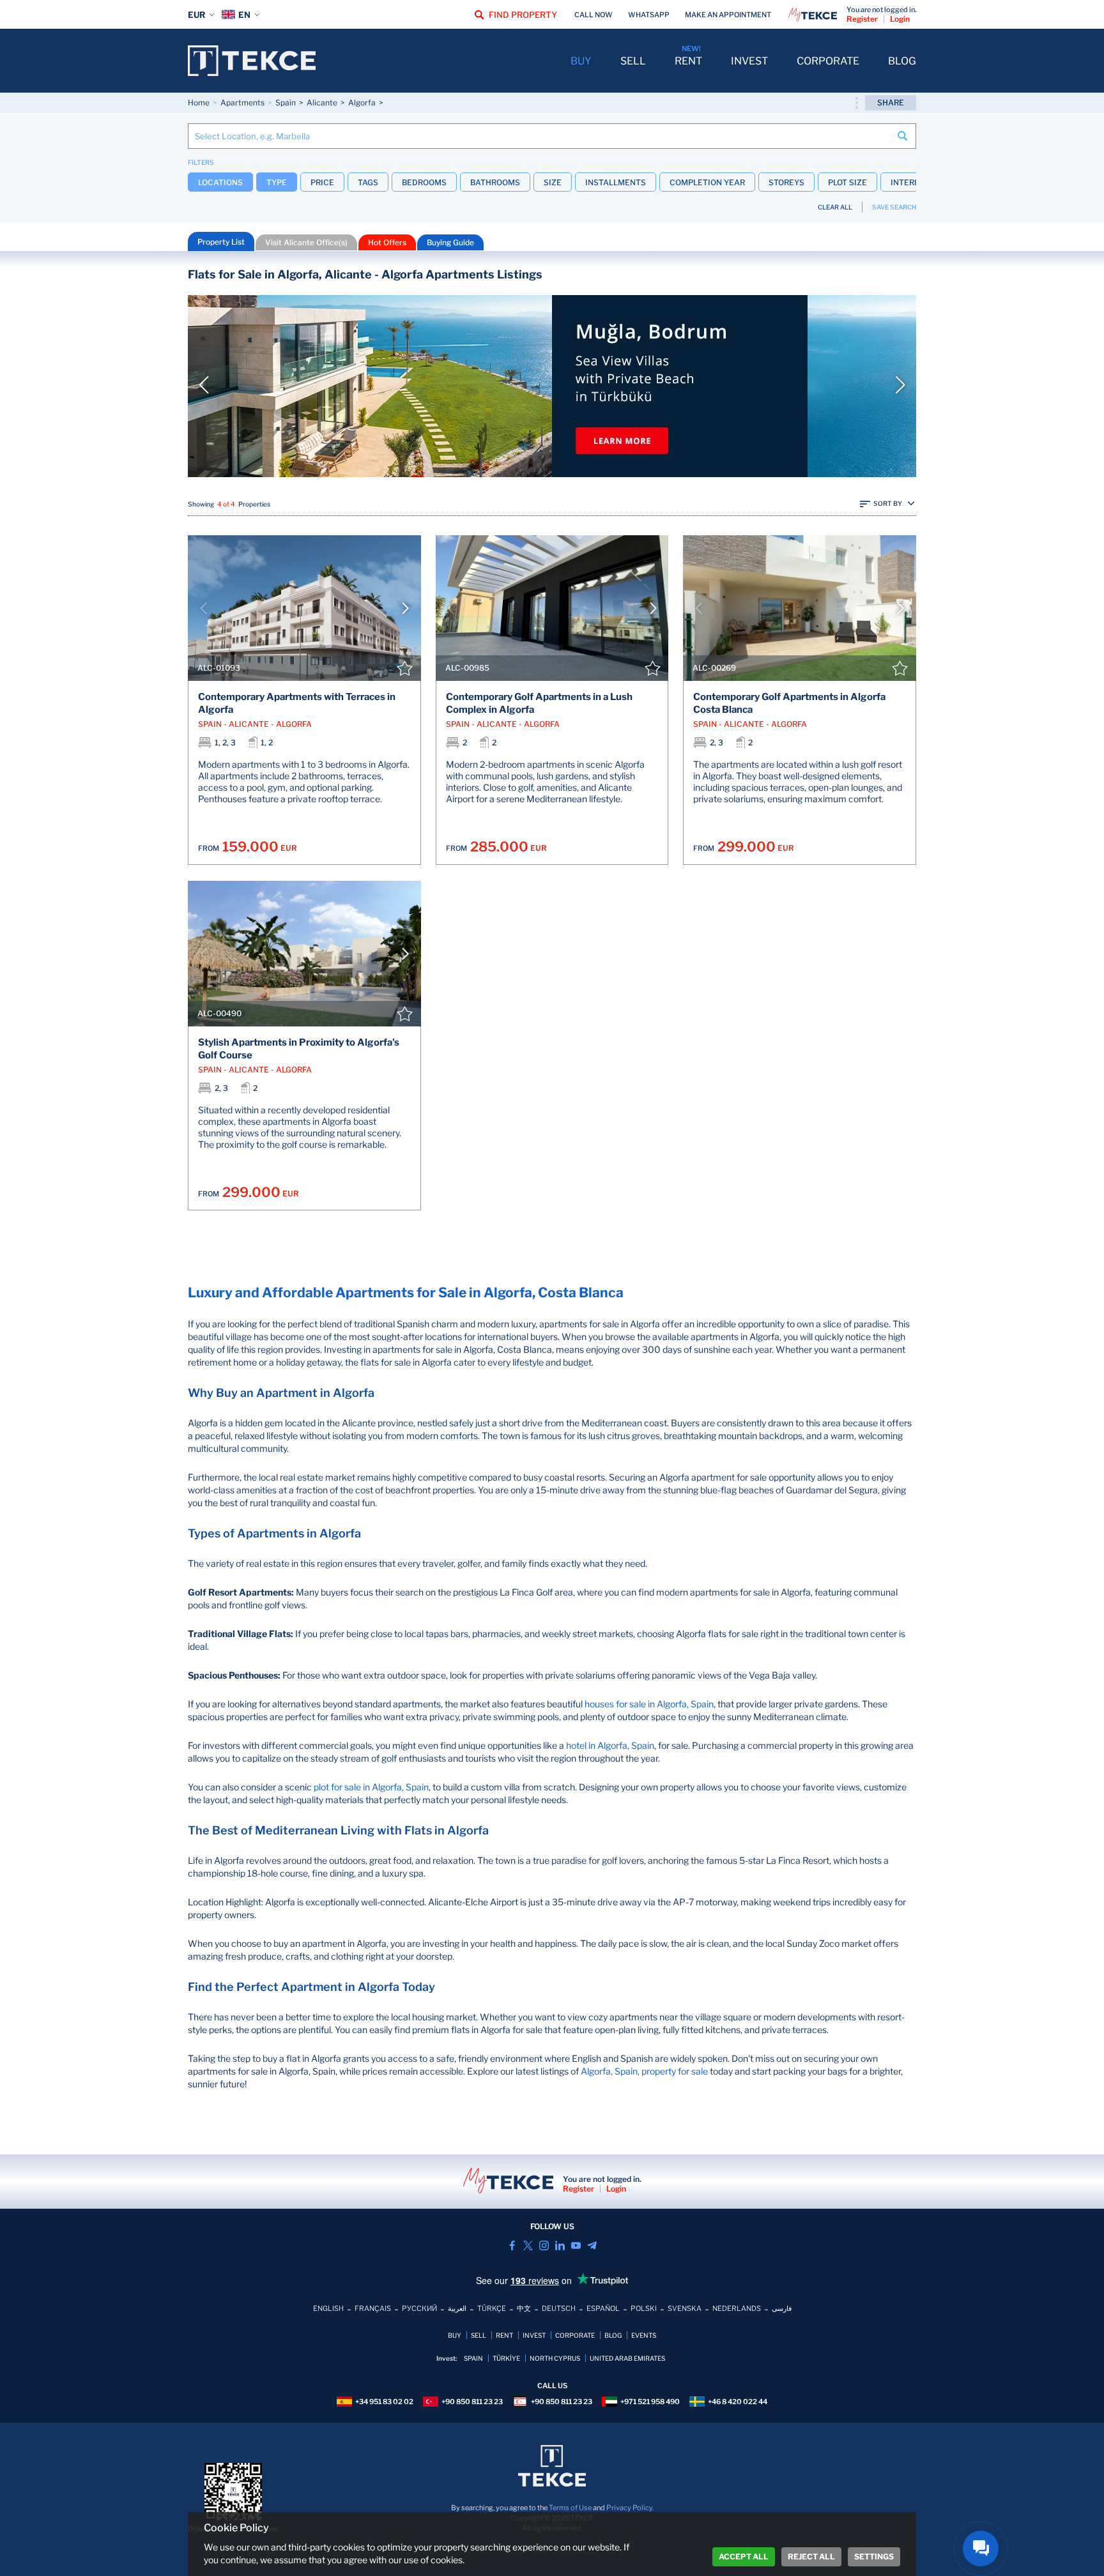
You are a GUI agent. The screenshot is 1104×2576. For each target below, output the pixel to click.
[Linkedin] (560, 2245)
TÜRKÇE (492, 2308)
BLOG (902, 61)
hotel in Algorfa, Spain (610, 1745)
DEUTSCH (559, 2308)
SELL (633, 61)
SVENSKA (685, 2308)
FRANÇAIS (373, 2308)
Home (199, 103)
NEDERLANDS (737, 2308)
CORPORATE (828, 61)
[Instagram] (544, 2245)
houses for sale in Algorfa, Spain (649, 1704)
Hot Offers (387, 242)
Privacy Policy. (630, 2508)
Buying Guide (450, 242)
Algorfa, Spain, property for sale (644, 2071)
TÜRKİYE (506, 2358)
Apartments (242, 103)
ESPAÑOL (603, 2308)
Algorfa (362, 103)
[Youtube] (576, 2245)
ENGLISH (328, 2308)
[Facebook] (512, 2245)
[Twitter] (528, 2245)
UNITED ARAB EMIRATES (627, 2358)
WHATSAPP (649, 15)
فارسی (782, 2308)
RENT (688, 61)
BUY (581, 61)
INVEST (749, 61)
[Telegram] (592, 2245)
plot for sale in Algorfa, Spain (371, 1787)
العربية (457, 2308)
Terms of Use (570, 2508)
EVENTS (644, 2335)
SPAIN (473, 2358)
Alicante (322, 103)
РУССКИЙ (419, 2308)
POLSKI (644, 2308)
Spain (286, 103)
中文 (524, 2308)
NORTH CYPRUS (555, 2358)
